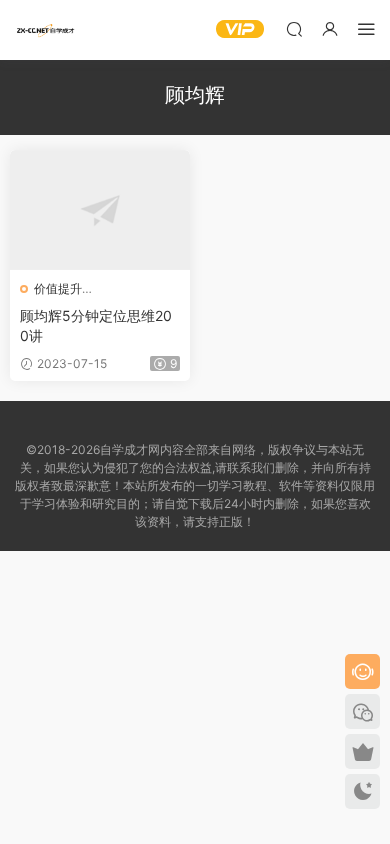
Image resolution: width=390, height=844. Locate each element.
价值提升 (58, 288)
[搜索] (294, 28)
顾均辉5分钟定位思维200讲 (96, 325)
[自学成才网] (45, 30)
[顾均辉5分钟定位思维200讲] (100, 210)
